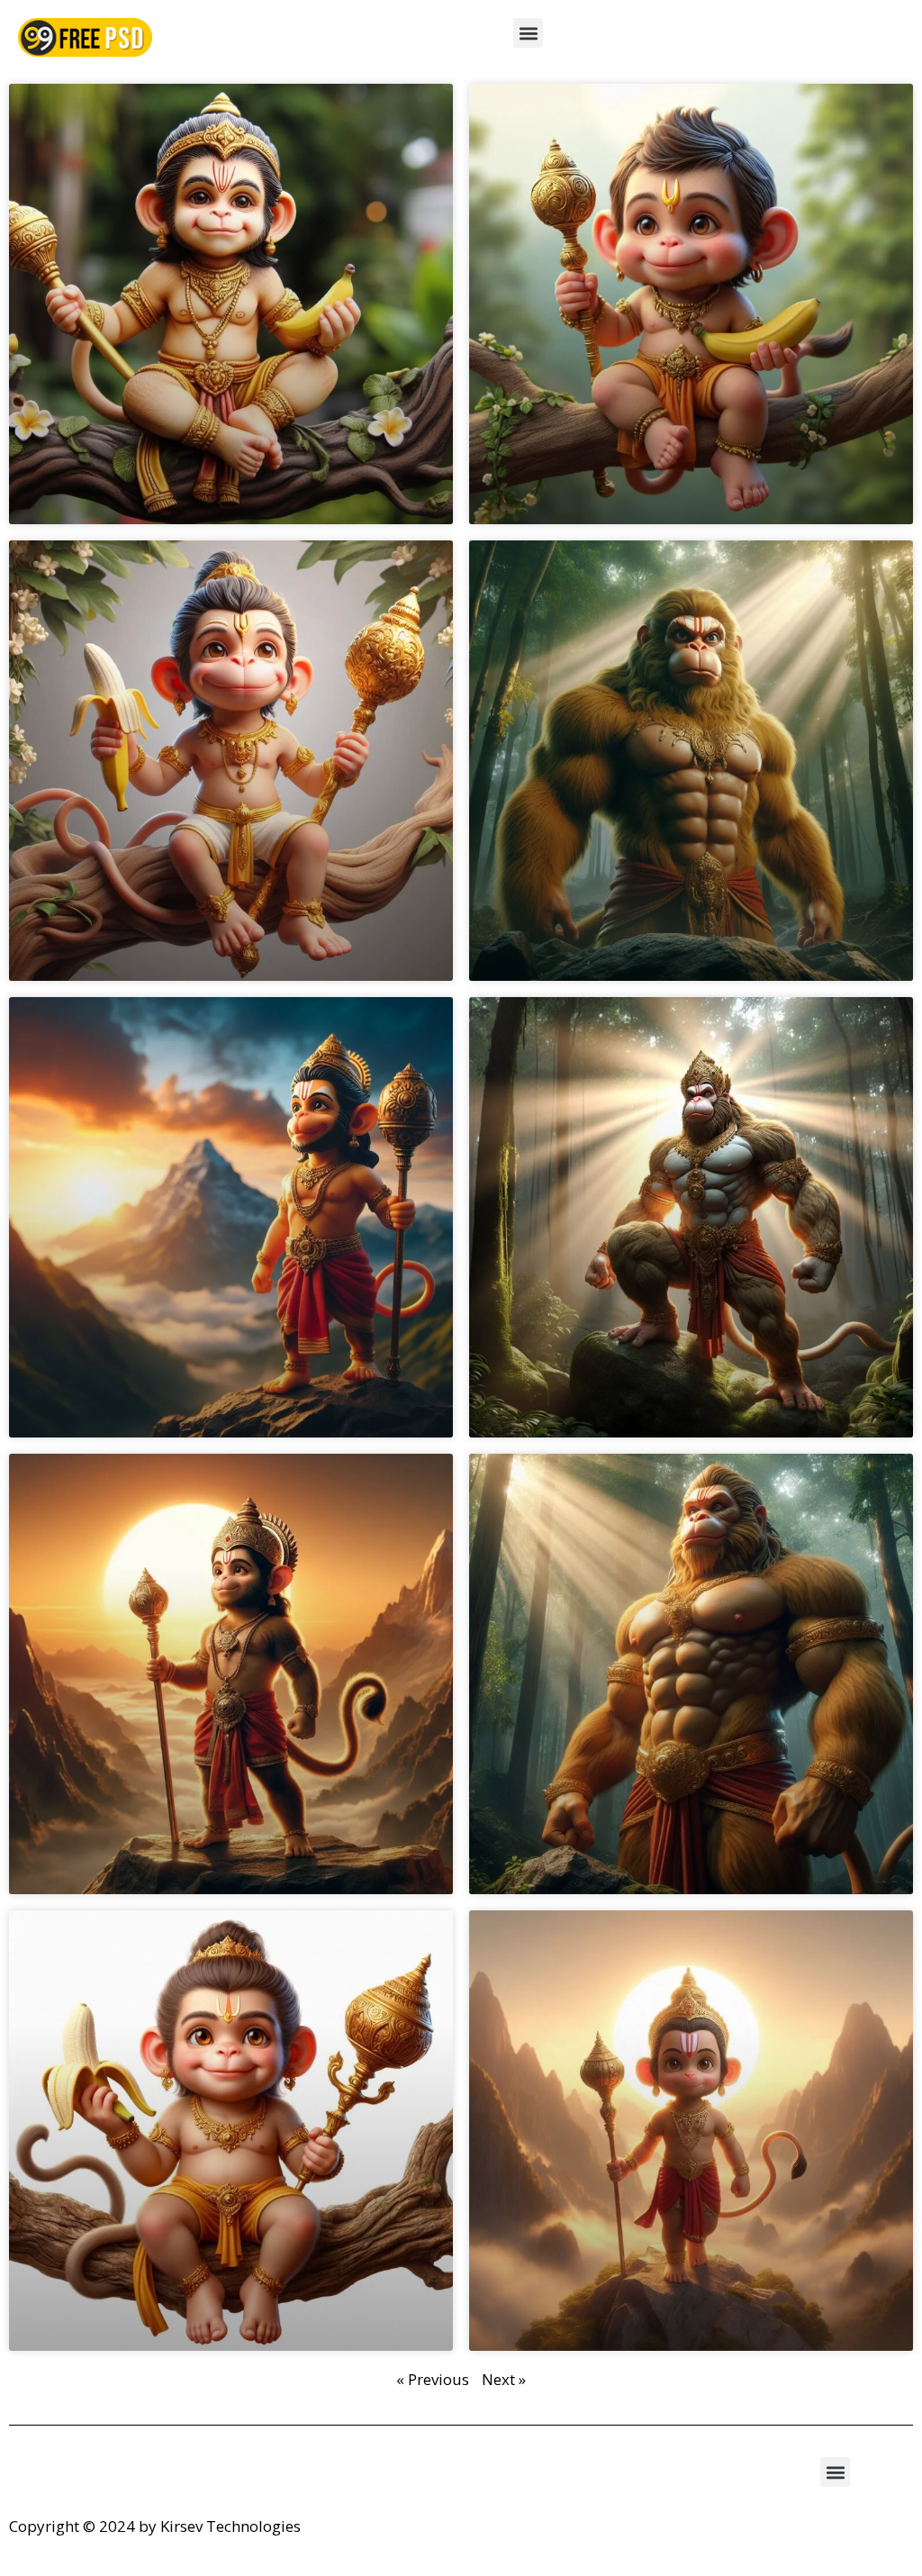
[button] (528, 33)
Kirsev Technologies (230, 2526)
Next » (504, 2379)
